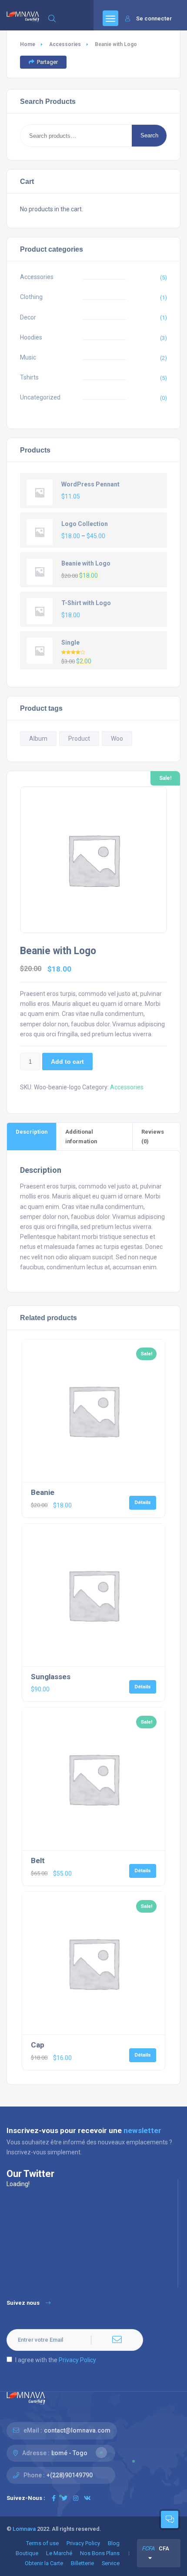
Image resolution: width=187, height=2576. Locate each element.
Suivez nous (23, 2303)
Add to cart (67, 1062)
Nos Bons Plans (100, 2553)
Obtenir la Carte (44, 2563)
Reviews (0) (153, 1136)
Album (38, 739)
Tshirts (29, 377)
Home (28, 44)
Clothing (31, 297)
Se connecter (154, 18)
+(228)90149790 (70, 2475)
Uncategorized (40, 397)
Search (149, 135)
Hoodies (31, 337)
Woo (117, 739)
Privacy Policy (77, 2360)
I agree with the (56, 2360)
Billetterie (82, 2563)
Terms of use (42, 2543)
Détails (143, 1502)
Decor (28, 317)
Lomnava (24, 2529)
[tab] (32, 1136)
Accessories (65, 44)
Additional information (81, 1136)
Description (32, 1132)
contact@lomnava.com (77, 2430)
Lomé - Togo (69, 2453)
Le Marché (59, 2553)
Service (111, 2563)
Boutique (27, 2553)
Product (79, 739)
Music (28, 357)
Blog (114, 2543)
